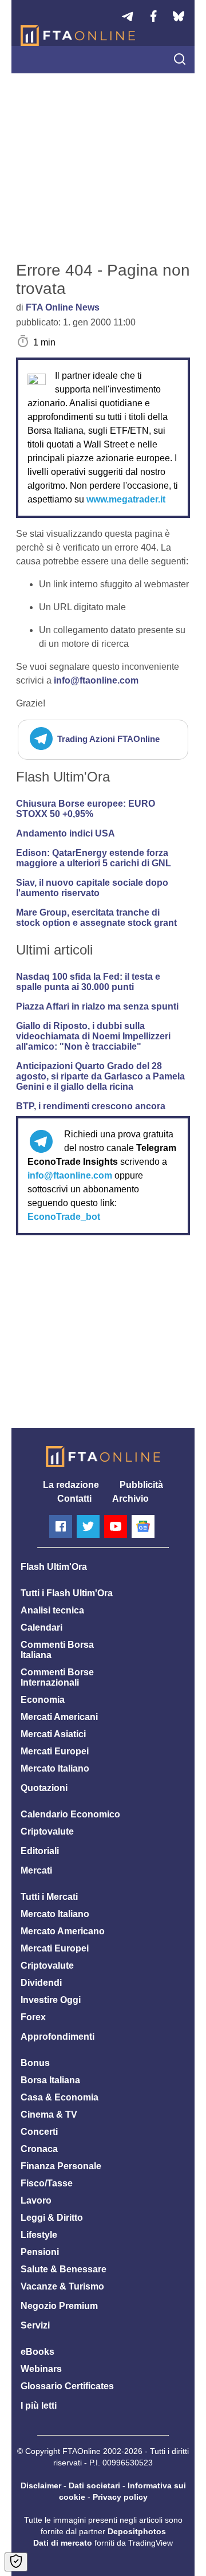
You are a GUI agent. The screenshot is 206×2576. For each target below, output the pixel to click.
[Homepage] (78, 36)
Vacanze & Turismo (62, 2286)
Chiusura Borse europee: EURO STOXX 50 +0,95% (86, 809)
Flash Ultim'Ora (54, 1567)
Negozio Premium (59, 2306)
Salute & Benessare (64, 2269)
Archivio (130, 1499)
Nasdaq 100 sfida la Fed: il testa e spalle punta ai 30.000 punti (88, 982)
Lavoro (36, 2200)
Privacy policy (120, 2497)
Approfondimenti (58, 2037)
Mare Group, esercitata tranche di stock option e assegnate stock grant (96, 918)
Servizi (35, 2325)
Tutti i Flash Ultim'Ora (67, 1593)
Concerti (39, 2132)
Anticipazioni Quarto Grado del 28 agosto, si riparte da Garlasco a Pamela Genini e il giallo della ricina (100, 1076)
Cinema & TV (49, 2114)
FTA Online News (63, 307)
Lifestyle (39, 2235)
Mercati (36, 1870)
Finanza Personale (61, 2166)
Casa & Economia (60, 2097)
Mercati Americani (59, 1717)
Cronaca (39, 2149)
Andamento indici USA (66, 833)
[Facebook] (61, 1526)
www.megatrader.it (126, 499)
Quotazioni (44, 1788)
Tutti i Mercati (49, 1897)
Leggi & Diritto (52, 2218)
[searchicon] (180, 60)
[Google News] (143, 1526)
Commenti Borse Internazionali (57, 1677)
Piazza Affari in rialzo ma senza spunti (97, 1006)
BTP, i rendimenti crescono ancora (91, 1106)
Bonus (35, 2063)
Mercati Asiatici (53, 1734)
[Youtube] (116, 1526)
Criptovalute (47, 1831)
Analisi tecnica (52, 1610)
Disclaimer (41, 2485)
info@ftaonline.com (96, 680)
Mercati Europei (55, 1751)
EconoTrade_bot (64, 1217)
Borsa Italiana (50, 2080)
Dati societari (94, 2485)
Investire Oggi (51, 2000)
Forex (33, 2017)
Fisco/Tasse (47, 2183)
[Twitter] (88, 1526)
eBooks (37, 2352)
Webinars (41, 2369)
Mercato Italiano (55, 1768)
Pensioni (40, 2252)
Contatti (74, 1499)
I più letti (39, 2406)
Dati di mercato (63, 2543)
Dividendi (41, 1983)
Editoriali (40, 1851)
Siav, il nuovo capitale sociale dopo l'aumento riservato (92, 888)
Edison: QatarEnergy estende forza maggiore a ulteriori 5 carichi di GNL (94, 858)
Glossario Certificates (67, 2386)
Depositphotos (137, 2531)
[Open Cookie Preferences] (16, 2562)
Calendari (41, 1627)
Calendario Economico (70, 1814)
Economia (43, 1700)
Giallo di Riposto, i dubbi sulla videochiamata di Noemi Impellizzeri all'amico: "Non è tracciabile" (93, 1036)
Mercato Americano (63, 1931)
